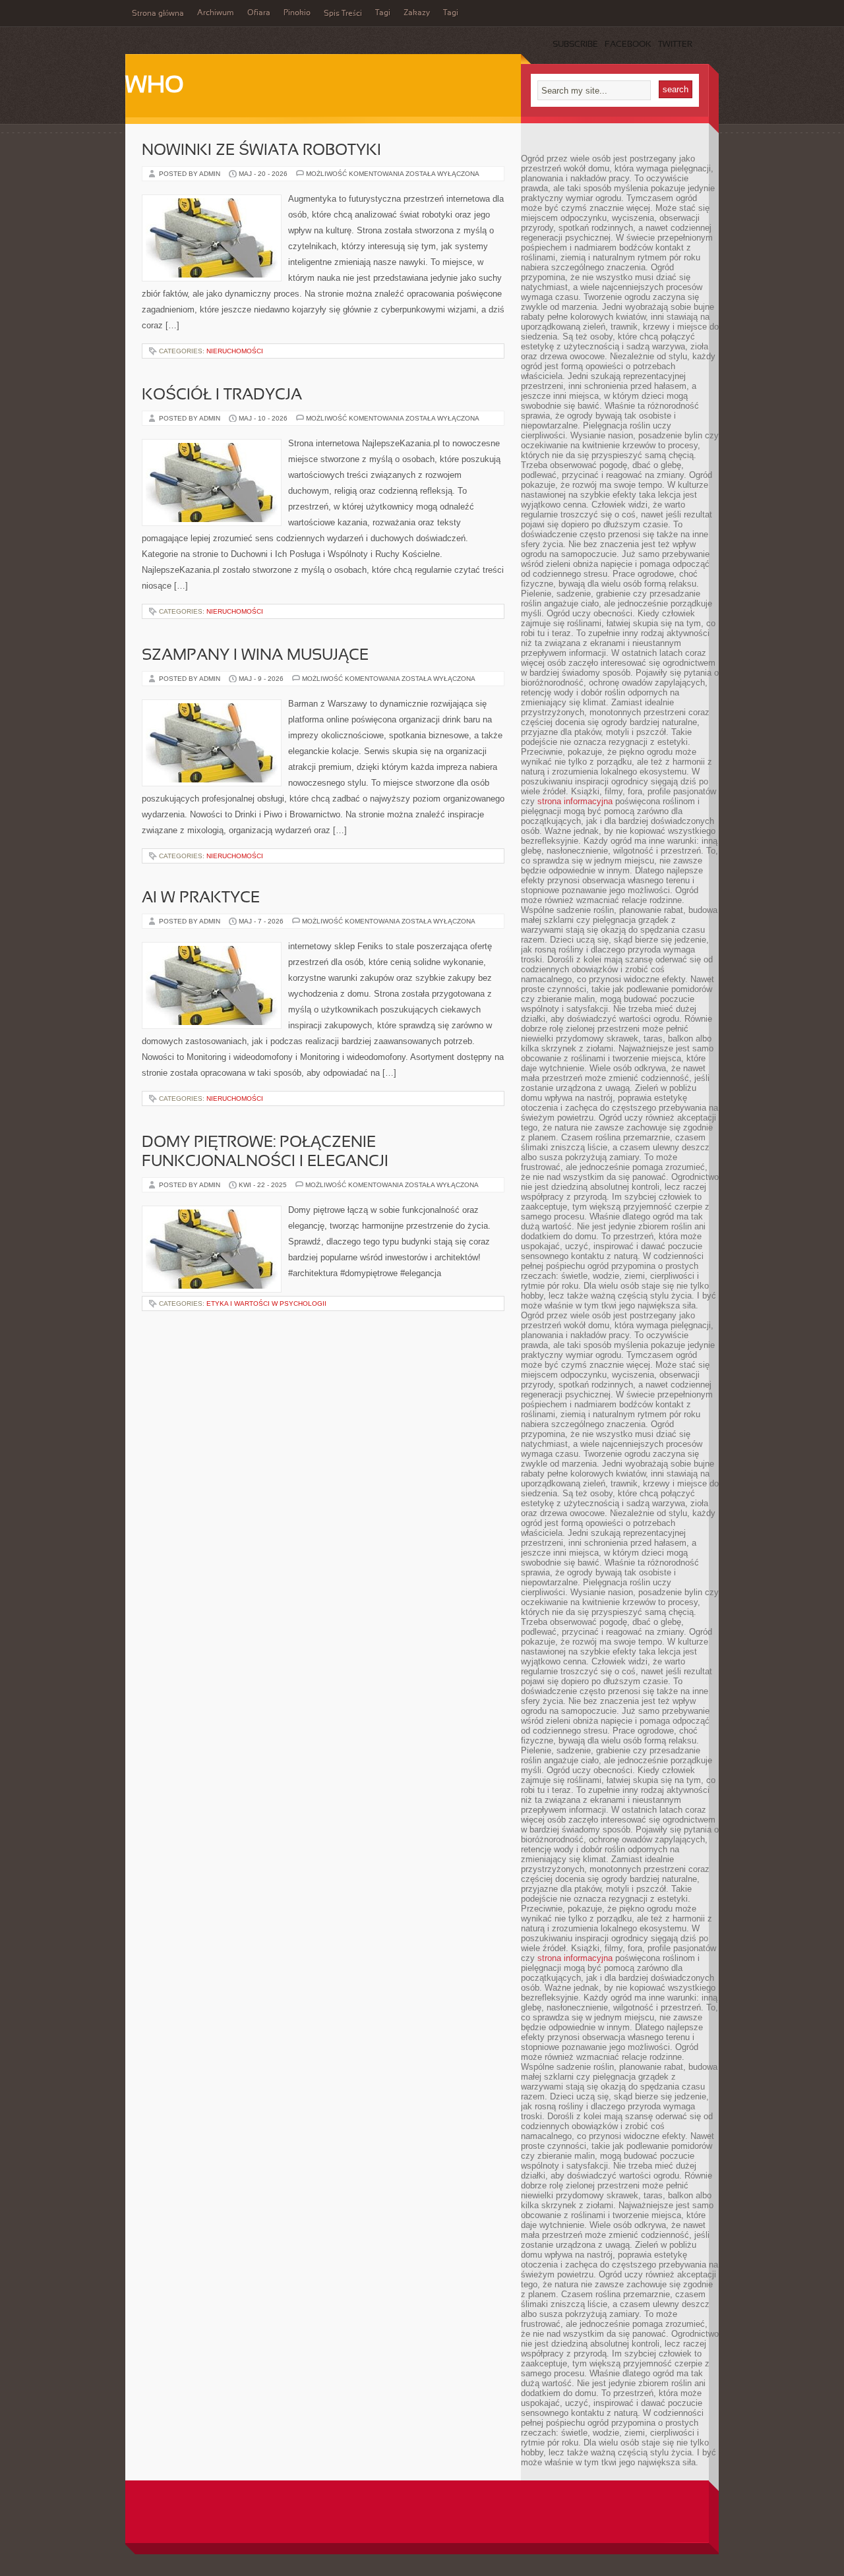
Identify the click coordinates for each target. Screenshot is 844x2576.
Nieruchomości (235, 351)
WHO (155, 86)
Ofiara (259, 13)
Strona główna (158, 14)
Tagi (383, 13)
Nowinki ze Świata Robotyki (261, 151)
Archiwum (216, 13)
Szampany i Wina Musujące (255, 656)
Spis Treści (343, 14)
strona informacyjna (575, 801)
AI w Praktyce (201, 898)
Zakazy (417, 13)
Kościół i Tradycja (222, 395)
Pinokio (297, 13)
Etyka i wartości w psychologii (266, 1303)
